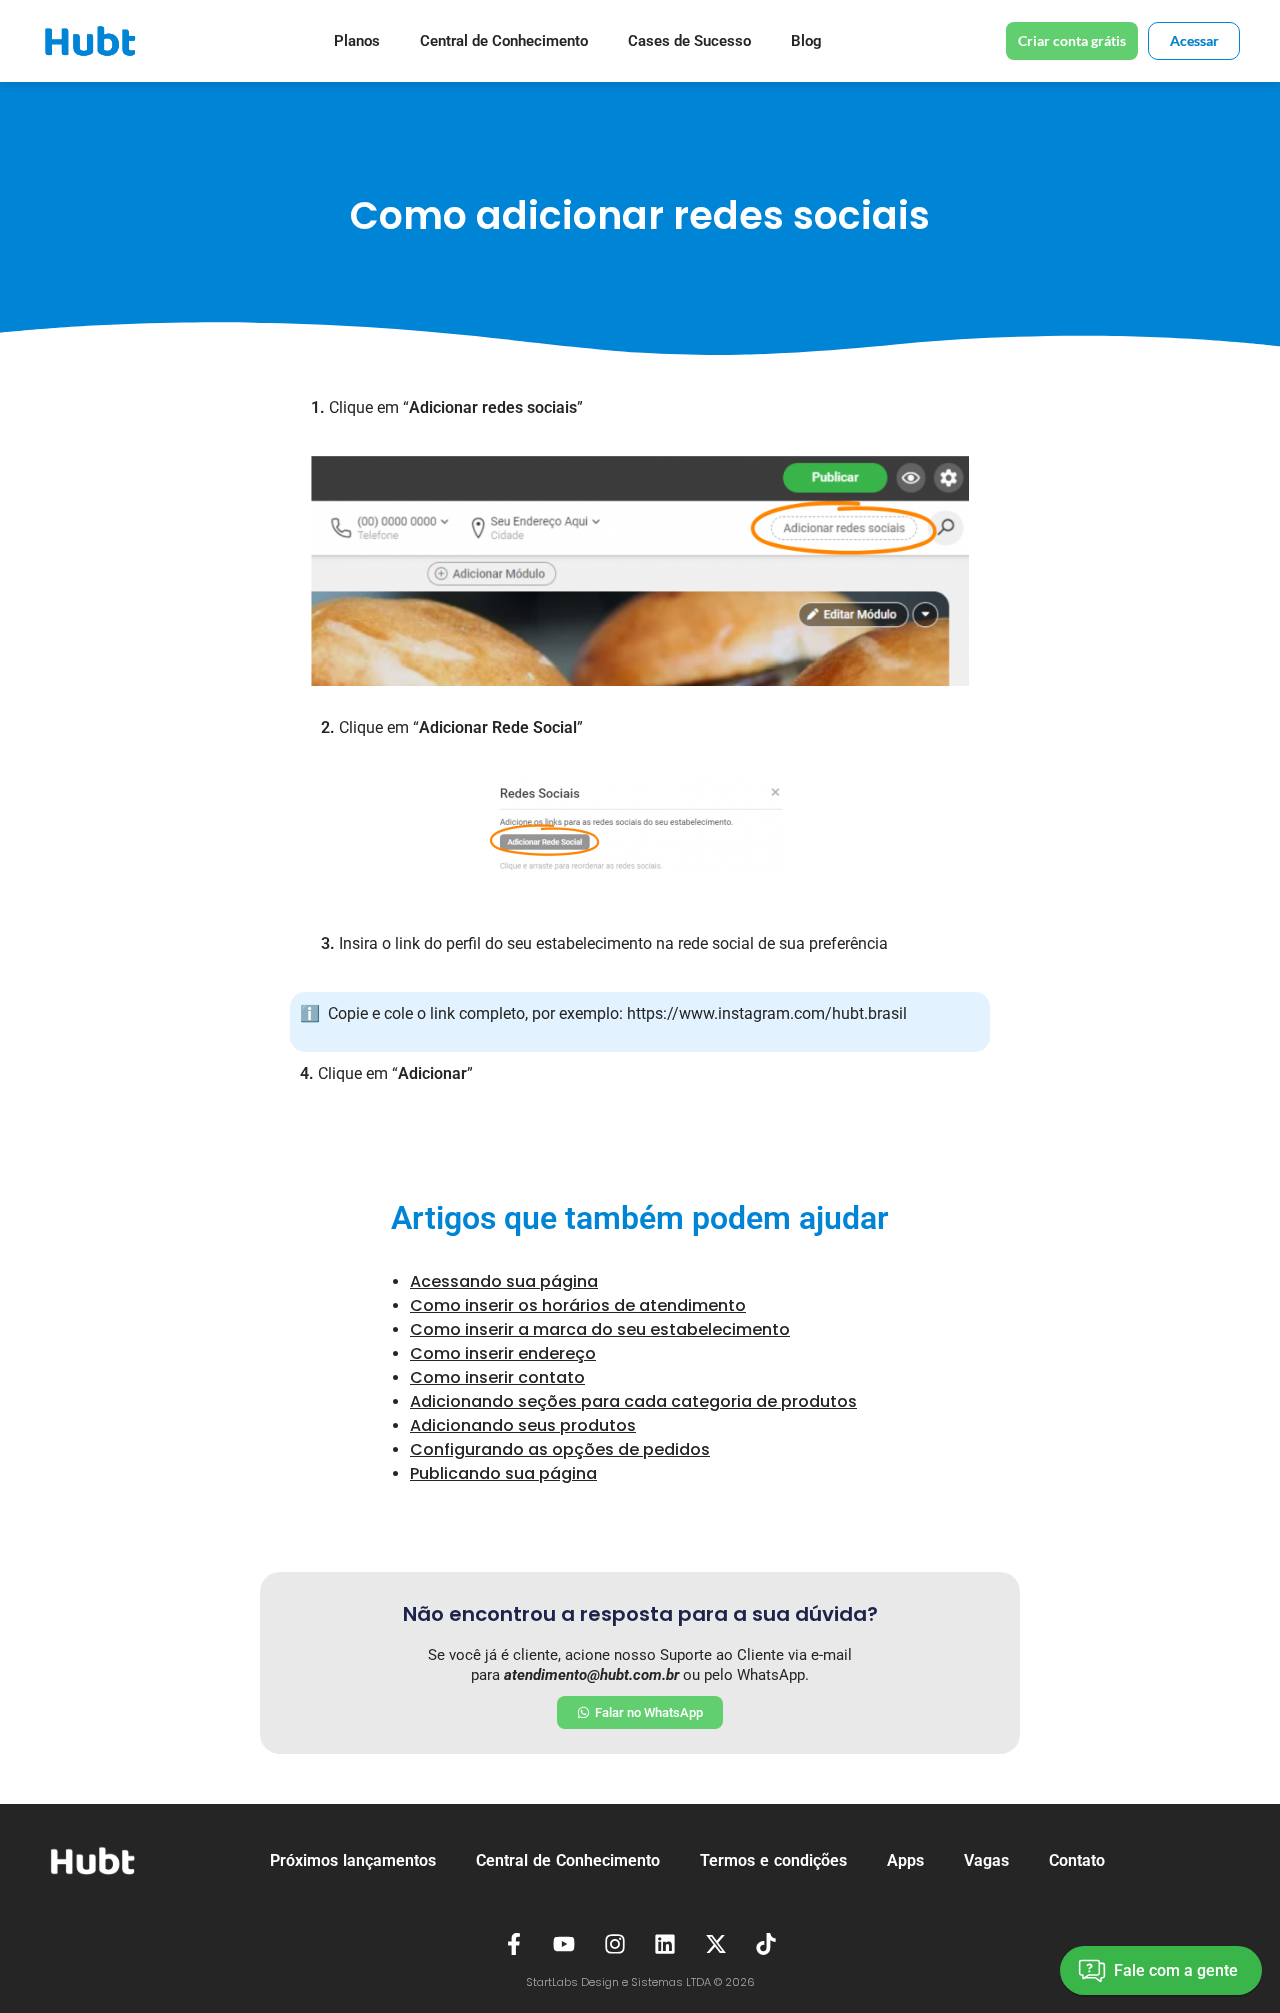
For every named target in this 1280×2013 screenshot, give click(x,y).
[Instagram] (615, 1944)
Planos (357, 41)
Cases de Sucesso (689, 41)
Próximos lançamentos (353, 1860)
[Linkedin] (666, 1944)
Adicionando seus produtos (523, 1425)
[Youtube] (564, 1944)
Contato (1077, 1860)
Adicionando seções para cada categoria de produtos (633, 1401)
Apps (905, 1860)
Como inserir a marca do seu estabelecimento (600, 1329)
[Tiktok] (767, 1944)
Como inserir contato (497, 1377)
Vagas (986, 1860)
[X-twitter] (716, 1944)
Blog (806, 41)
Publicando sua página (503, 1473)
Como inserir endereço (503, 1353)
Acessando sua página (504, 1281)
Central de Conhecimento (504, 41)
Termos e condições (773, 1860)
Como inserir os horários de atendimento (578, 1305)
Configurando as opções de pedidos (560, 1449)
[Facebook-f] (514, 1944)
